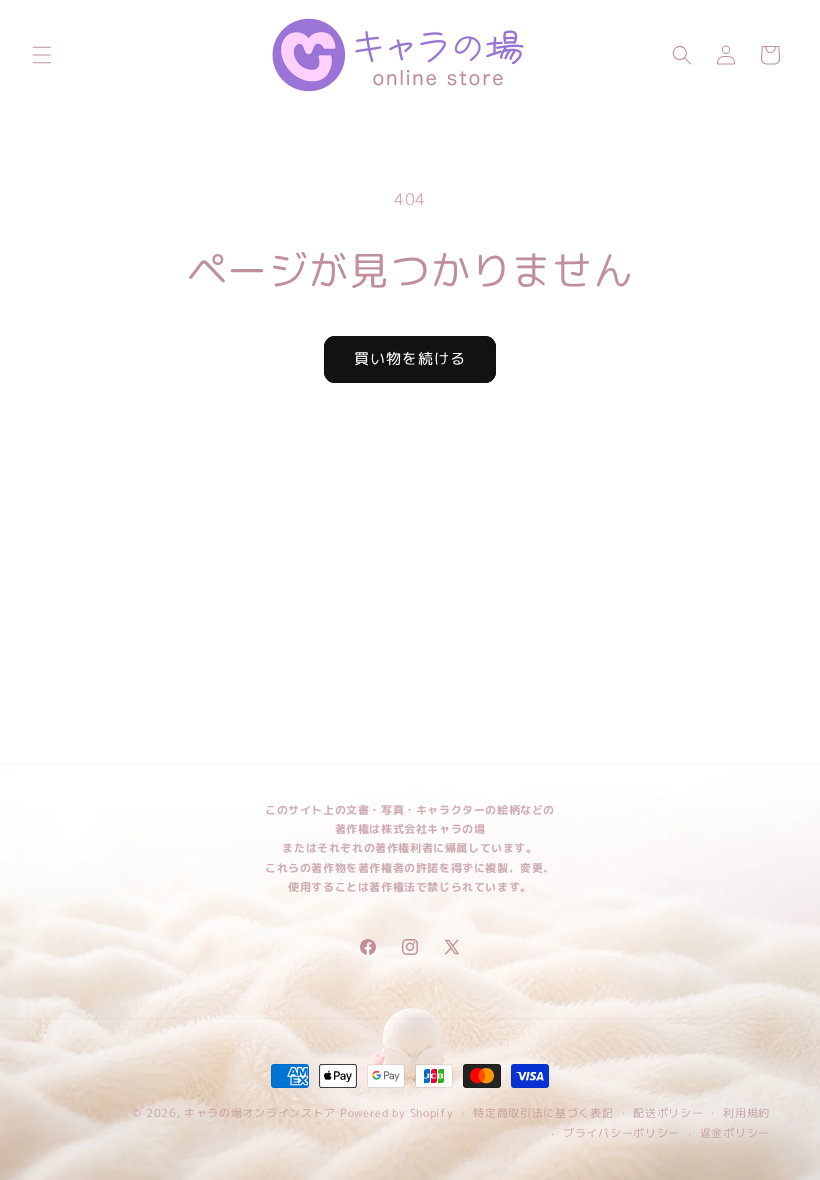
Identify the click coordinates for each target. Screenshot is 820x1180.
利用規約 (746, 1113)
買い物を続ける (410, 358)
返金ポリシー (735, 1133)
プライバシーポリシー (621, 1133)
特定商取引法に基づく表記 (543, 1113)
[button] (42, 55)
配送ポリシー (668, 1113)
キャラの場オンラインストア (260, 1113)
